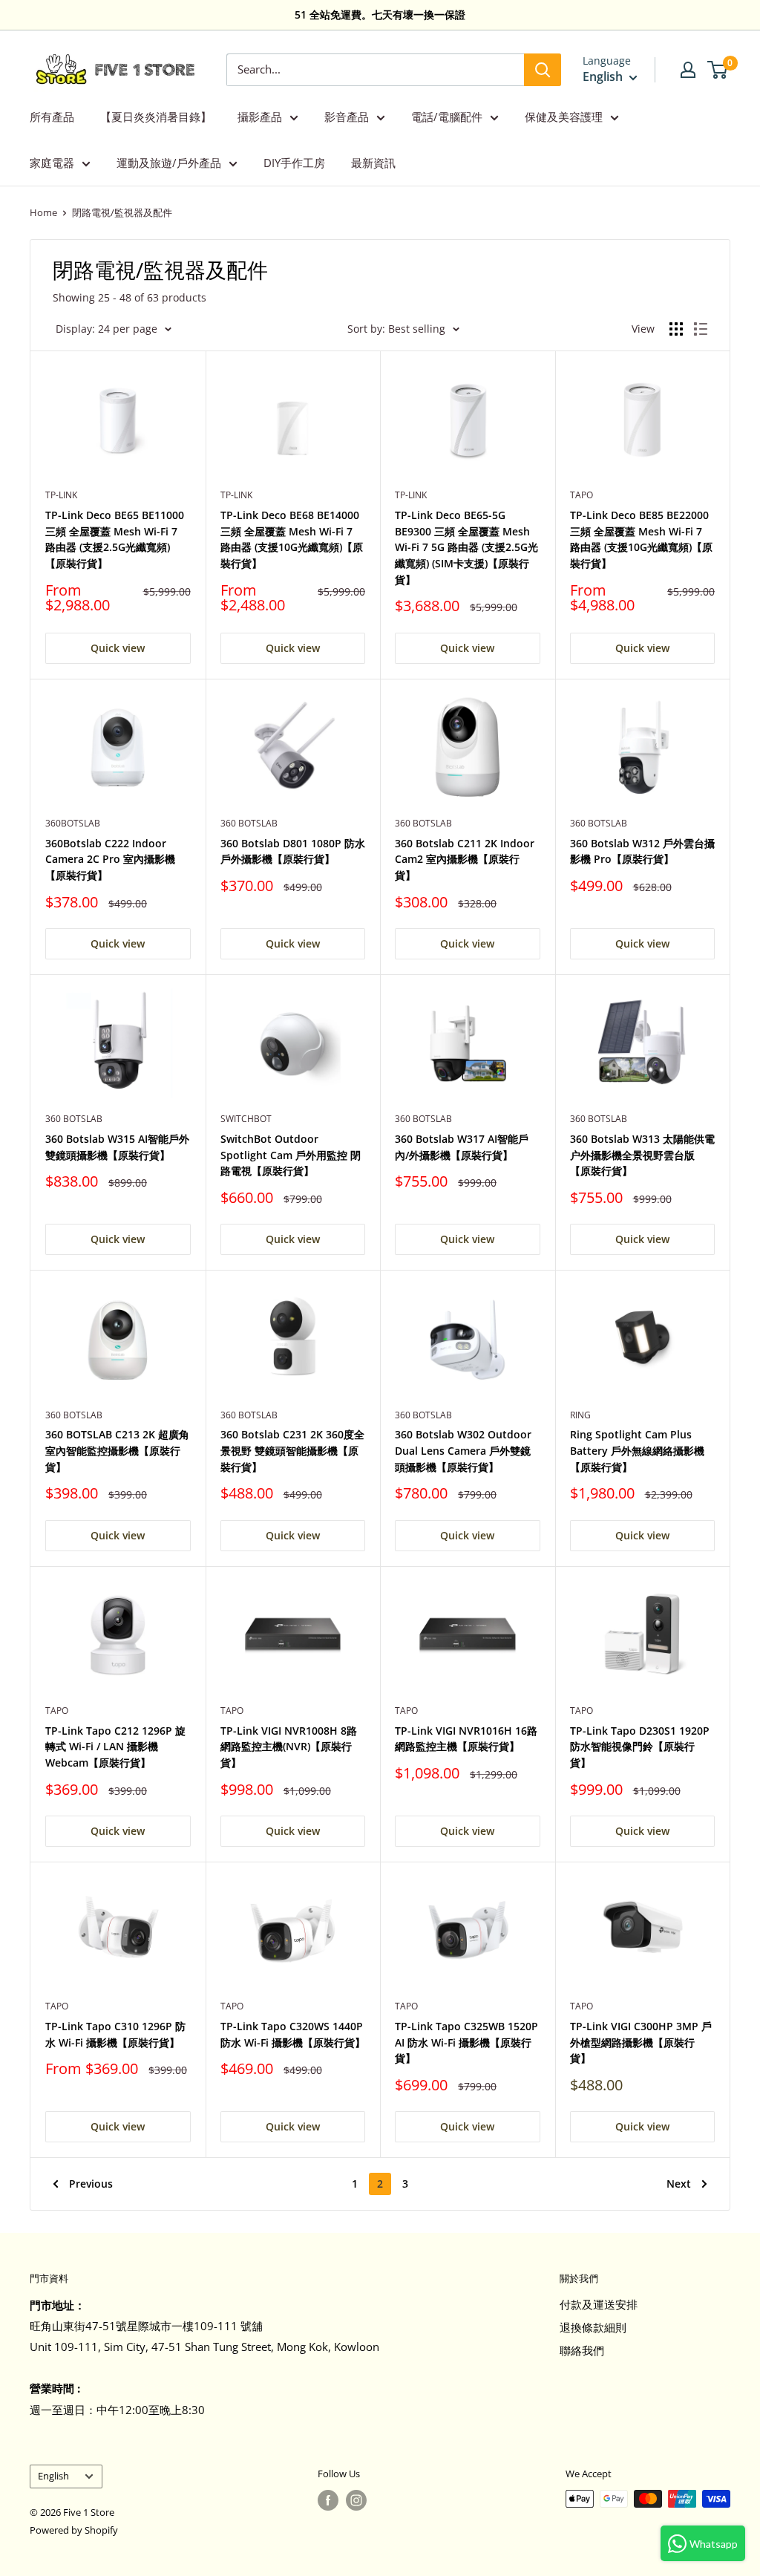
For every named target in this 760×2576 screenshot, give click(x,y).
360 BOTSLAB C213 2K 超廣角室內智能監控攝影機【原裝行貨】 (117, 1450)
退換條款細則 (593, 2327)
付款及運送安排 (599, 2304)
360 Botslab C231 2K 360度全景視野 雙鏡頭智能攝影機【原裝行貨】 (292, 1450)
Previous (91, 2184)
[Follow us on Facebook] (328, 2500)
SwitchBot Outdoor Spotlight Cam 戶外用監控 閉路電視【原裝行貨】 (291, 1155)
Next (679, 2184)
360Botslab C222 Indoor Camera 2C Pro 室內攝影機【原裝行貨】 (110, 859)
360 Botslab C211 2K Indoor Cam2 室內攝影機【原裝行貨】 (465, 859)
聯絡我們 (582, 2350)
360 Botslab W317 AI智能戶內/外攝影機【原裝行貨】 (462, 1147)
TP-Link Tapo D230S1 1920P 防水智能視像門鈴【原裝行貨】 (640, 1747)
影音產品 (347, 117)
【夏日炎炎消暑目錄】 (156, 117)
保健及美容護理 (564, 117)
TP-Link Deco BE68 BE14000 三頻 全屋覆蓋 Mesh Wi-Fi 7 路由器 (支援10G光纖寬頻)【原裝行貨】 (292, 539)
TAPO (582, 495)
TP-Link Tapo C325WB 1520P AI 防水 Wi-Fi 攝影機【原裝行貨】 (466, 2042)
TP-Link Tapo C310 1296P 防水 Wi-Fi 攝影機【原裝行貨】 (115, 2034)
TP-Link (61, 495)
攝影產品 (260, 117)
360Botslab (73, 823)
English (53, 2476)
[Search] (543, 70)
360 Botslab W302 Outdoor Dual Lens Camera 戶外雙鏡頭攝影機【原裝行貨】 (463, 1450)
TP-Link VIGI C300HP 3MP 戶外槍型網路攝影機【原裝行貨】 (641, 2042)
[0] (718, 70)
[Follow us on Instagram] (356, 2500)
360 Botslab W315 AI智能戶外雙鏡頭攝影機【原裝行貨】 (117, 1147)
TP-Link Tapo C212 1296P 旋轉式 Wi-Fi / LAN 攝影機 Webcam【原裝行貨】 (115, 1747)
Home (43, 212)
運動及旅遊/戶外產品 (169, 163)
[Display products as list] (701, 329)
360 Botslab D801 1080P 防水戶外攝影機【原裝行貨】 (293, 851)
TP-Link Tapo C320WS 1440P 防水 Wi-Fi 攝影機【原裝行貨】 (293, 2034)
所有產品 (52, 117)
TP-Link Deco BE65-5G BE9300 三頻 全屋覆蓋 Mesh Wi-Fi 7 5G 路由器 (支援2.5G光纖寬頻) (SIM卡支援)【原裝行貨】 (466, 547)
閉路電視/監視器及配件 (122, 212)
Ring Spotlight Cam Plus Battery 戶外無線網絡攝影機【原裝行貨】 (637, 1450)
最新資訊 (373, 163)
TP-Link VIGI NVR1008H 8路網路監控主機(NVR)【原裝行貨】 (289, 1747)
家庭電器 (52, 163)
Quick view (118, 648)
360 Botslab (249, 823)
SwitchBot (246, 1119)
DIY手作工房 (294, 163)
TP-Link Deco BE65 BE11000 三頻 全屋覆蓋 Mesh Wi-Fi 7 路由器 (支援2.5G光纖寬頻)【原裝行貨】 (115, 539)
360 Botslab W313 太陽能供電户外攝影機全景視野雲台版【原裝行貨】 (642, 1155)
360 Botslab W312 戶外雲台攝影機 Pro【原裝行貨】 (642, 851)
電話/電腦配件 (447, 117)
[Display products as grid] (676, 329)
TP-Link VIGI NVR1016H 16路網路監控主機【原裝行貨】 (466, 1739)
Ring (580, 1415)
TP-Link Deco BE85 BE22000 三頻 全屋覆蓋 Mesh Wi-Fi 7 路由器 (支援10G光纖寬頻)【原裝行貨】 (641, 539)
